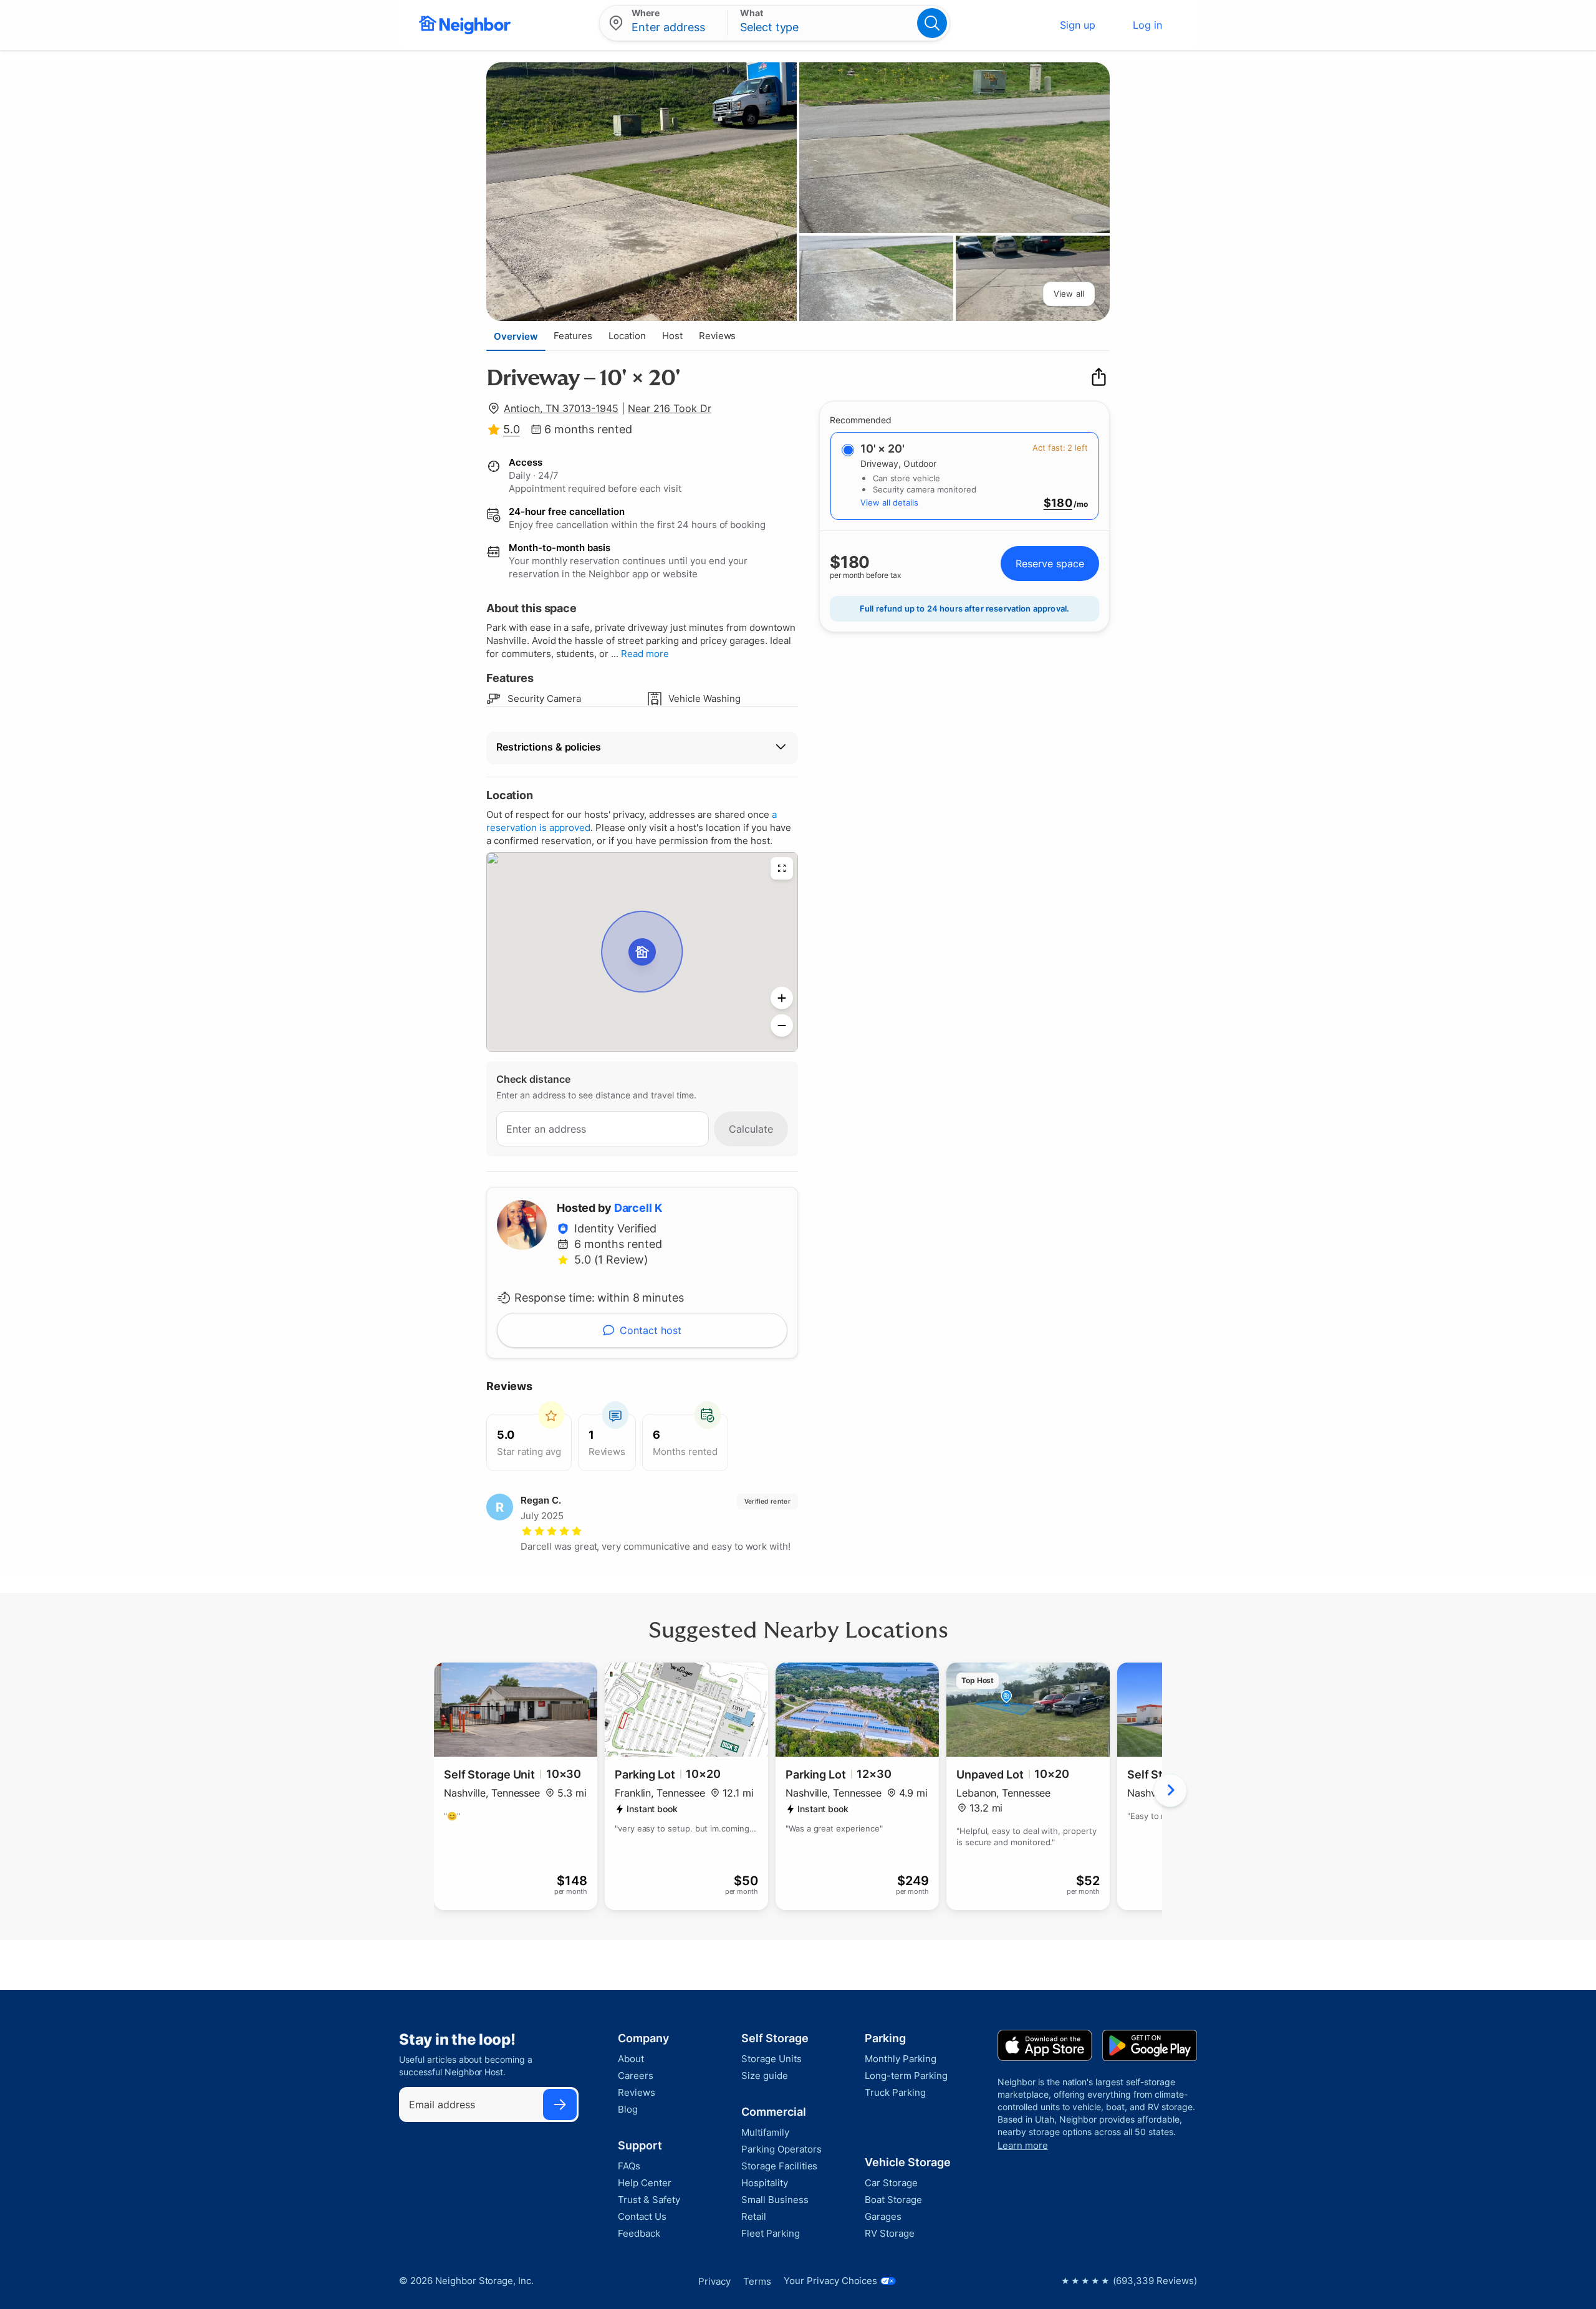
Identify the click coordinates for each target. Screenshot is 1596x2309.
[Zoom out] (782, 1025)
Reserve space (1050, 564)
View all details (889, 502)
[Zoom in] (782, 998)
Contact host (651, 1330)
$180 (1058, 503)
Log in (1147, 25)
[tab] (516, 336)
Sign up (1078, 25)
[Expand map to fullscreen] (782, 868)
